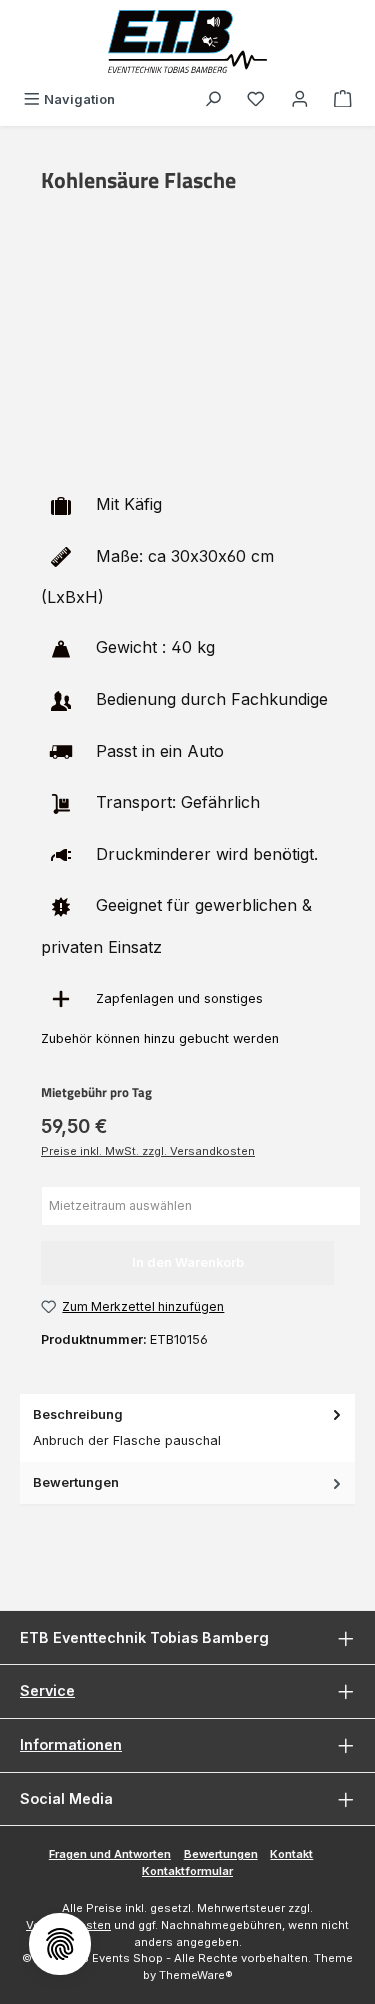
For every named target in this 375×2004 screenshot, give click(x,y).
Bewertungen (221, 1854)
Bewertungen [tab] (76, 1482)
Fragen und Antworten (110, 1854)
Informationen (71, 1744)
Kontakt (291, 1854)
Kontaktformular (187, 1871)
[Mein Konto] (300, 99)
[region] (187, 358)
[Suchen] (213, 99)
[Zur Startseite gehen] (188, 41)
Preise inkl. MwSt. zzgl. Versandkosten (148, 1151)
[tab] (187, 1428)
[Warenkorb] (343, 99)
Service (47, 1690)
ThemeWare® (196, 1975)
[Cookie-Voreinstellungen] (60, 1944)
